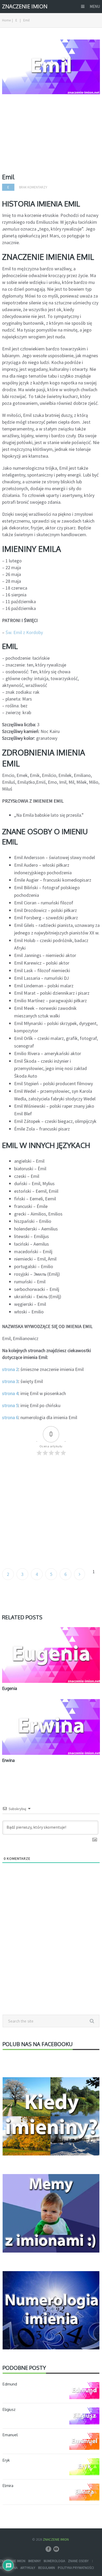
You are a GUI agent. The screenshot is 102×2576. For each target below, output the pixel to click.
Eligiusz (9, 2409)
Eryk (6, 2460)
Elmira (8, 2486)
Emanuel (10, 2435)
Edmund (10, 2384)
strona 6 (10, 1417)
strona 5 (10, 1405)
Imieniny (35, 2561)
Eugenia (10, 1688)
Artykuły (28, 2568)
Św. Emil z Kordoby (24, 632)
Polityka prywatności (76, 2568)
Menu (95, 6)
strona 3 (10, 1381)
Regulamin (47, 2568)
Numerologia (54, 2561)
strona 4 (10, 1393)
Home (6, 20)
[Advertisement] (51, 136)
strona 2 (10, 1369)
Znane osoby (78, 2561)
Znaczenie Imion (25, 6)
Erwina (8, 1760)
